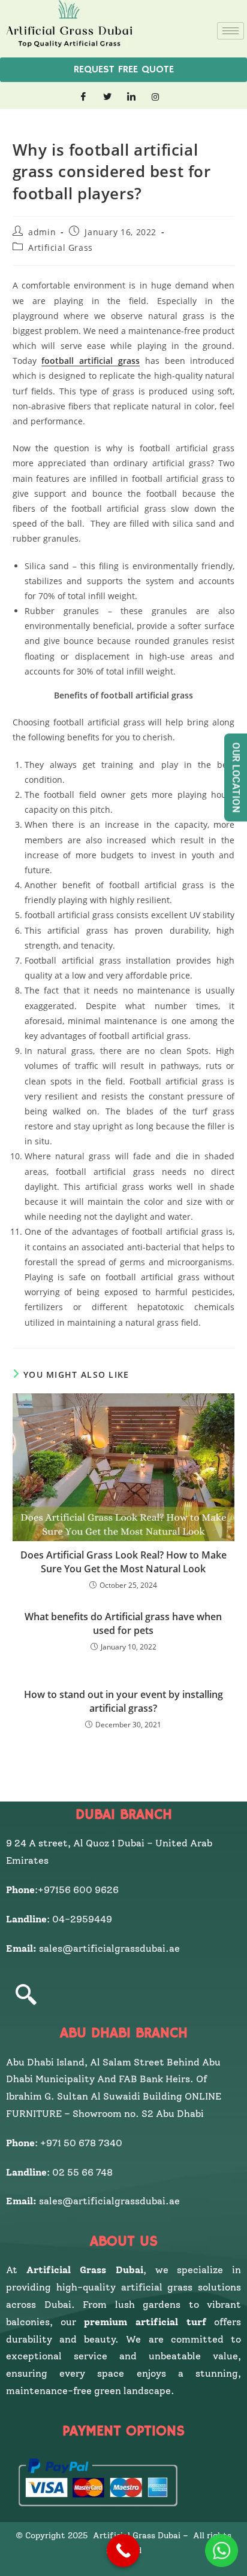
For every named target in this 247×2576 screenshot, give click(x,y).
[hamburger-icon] (231, 31)
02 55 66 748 (82, 2172)
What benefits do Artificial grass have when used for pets (123, 1623)
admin (42, 232)
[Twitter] (107, 97)
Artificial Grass (61, 247)
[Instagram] (155, 97)
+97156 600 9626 (78, 1890)
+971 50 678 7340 (81, 2143)
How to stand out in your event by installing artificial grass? (123, 1701)
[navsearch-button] (26, 1996)
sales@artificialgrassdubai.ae (109, 1948)
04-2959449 (85, 1919)
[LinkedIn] (131, 97)
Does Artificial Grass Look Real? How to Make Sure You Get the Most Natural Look (123, 1562)
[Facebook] (83, 97)
